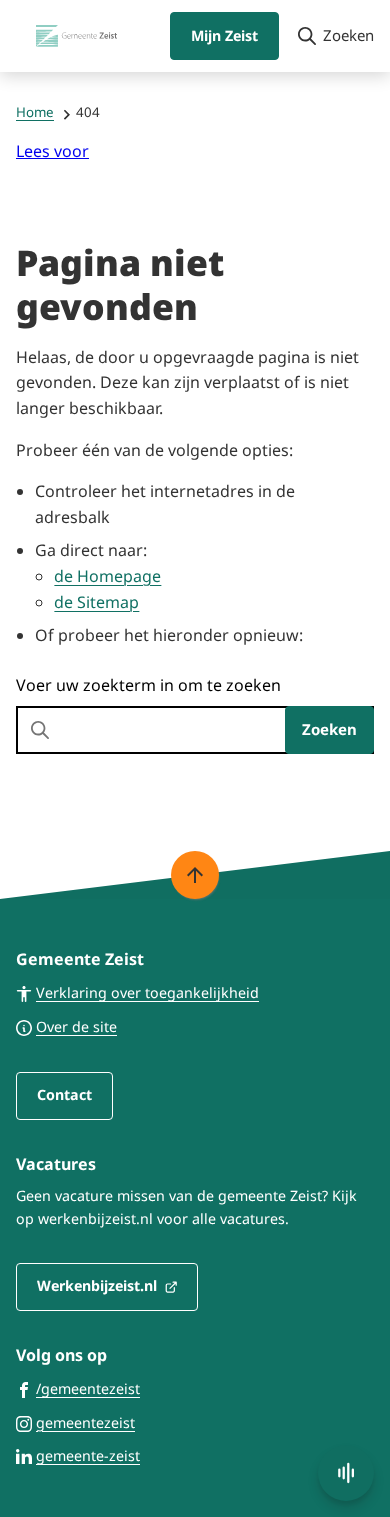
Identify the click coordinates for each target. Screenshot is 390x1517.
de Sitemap (96, 602)
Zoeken (329, 729)
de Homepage (107, 576)
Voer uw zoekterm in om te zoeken (148, 685)
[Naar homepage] (77, 36)
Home (35, 112)
